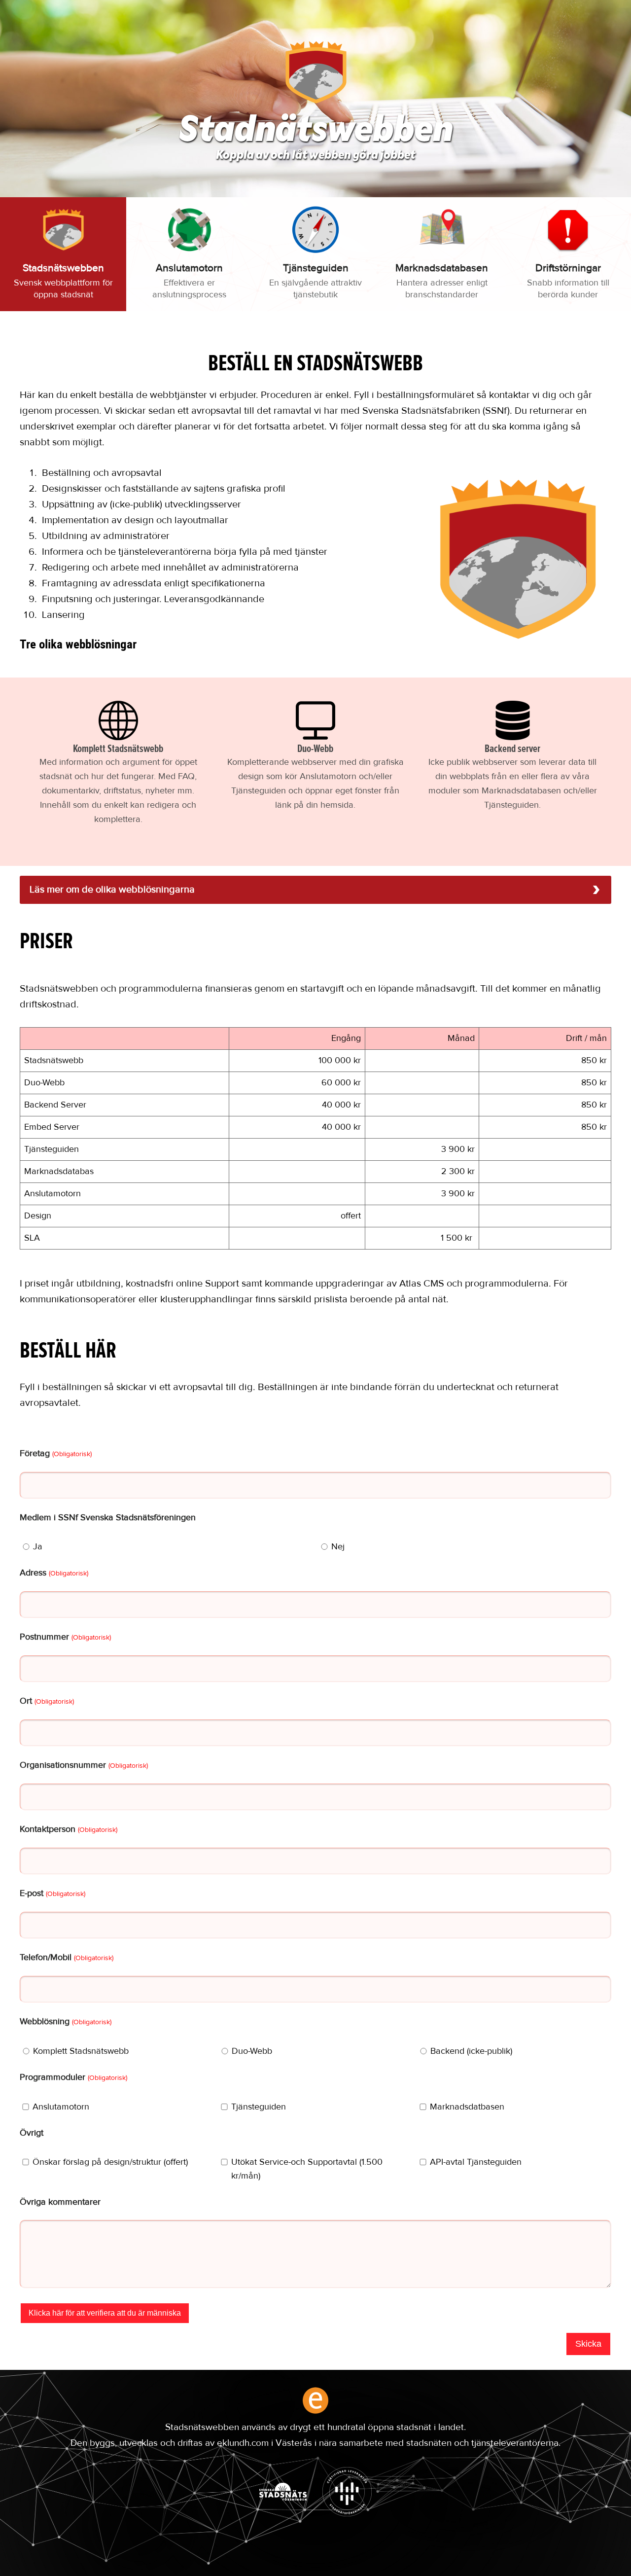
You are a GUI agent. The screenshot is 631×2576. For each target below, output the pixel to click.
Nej (338, 1547)
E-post (53, 1894)
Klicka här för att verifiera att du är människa (105, 2313)
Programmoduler (73, 2077)
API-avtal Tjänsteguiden (476, 2162)
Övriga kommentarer (60, 2202)
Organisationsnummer (84, 1765)
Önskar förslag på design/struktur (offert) (110, 2162)
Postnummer (65, 1637)
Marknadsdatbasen (467, 2107)
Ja (38, 1547)
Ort (47, 1701)
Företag (56, 1454)
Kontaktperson (69, 1829)
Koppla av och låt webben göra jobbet (315, 156)
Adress (54, 1573)
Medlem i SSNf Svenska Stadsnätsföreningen (108, 1518)
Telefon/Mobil (67, 1958)
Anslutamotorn (61, 2107)
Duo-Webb (252, 2051)
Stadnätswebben (316, 132)
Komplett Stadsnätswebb (81, 2051)
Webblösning (66, 2022)
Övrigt (32, 2133)
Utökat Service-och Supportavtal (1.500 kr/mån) (307, 2169)
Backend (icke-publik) (471, 2051)
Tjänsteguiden (259, 2107)
